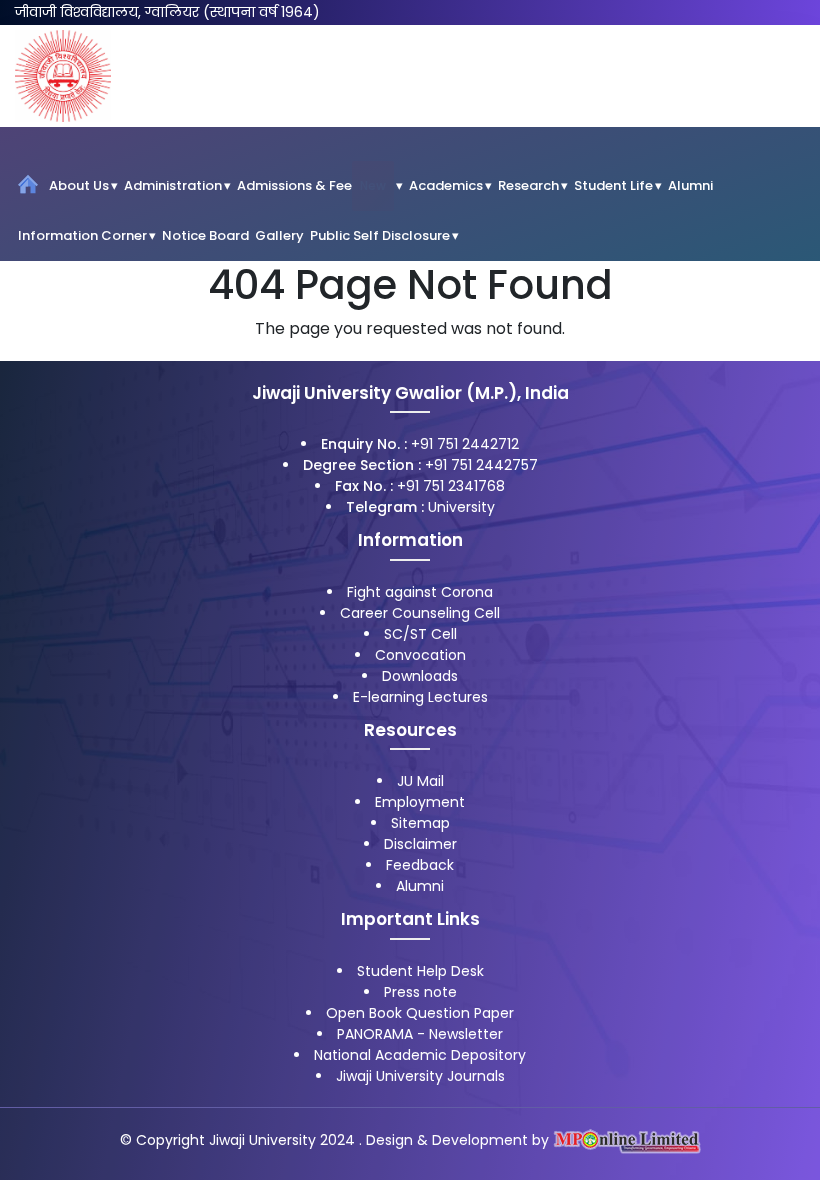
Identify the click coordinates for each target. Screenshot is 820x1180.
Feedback (420, 865)
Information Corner (82, 235)
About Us (79, 185)
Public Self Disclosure (380, 235)
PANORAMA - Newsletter (420, 1034)
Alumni (690, 185)
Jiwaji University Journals (420, 1076)
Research (528, 185)
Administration (173, 185)
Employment (420, 802)
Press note (420, 992)
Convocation (420, 655)
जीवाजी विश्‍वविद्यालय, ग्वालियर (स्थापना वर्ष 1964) (167, 12)
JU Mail (420, 781)
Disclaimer (420, 844)
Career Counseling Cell (420, 613)
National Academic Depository (420, 1055)
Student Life (613, 185)
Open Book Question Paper (420, 1013)
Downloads (420, 676)
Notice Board (205, 235)
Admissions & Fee (311, 185)
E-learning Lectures (420, 697)
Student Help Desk (420, 971)
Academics (446, 185)
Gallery (279, 235)
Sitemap (420, 823)
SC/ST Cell (420, 634)
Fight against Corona (420, 592)
